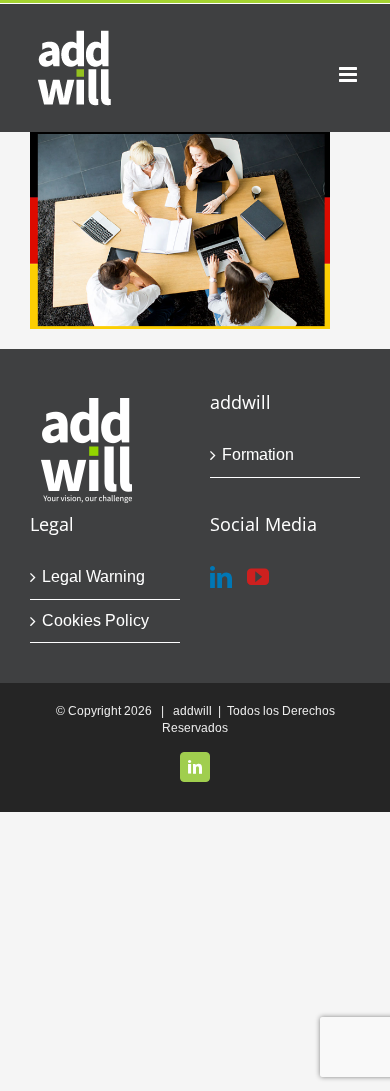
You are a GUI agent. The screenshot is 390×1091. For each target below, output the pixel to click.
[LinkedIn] (221, 577)
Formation (258, 454)
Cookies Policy (95, 620)
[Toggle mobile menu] (349, 74)
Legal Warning (93, 576)
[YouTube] (258, 577)
